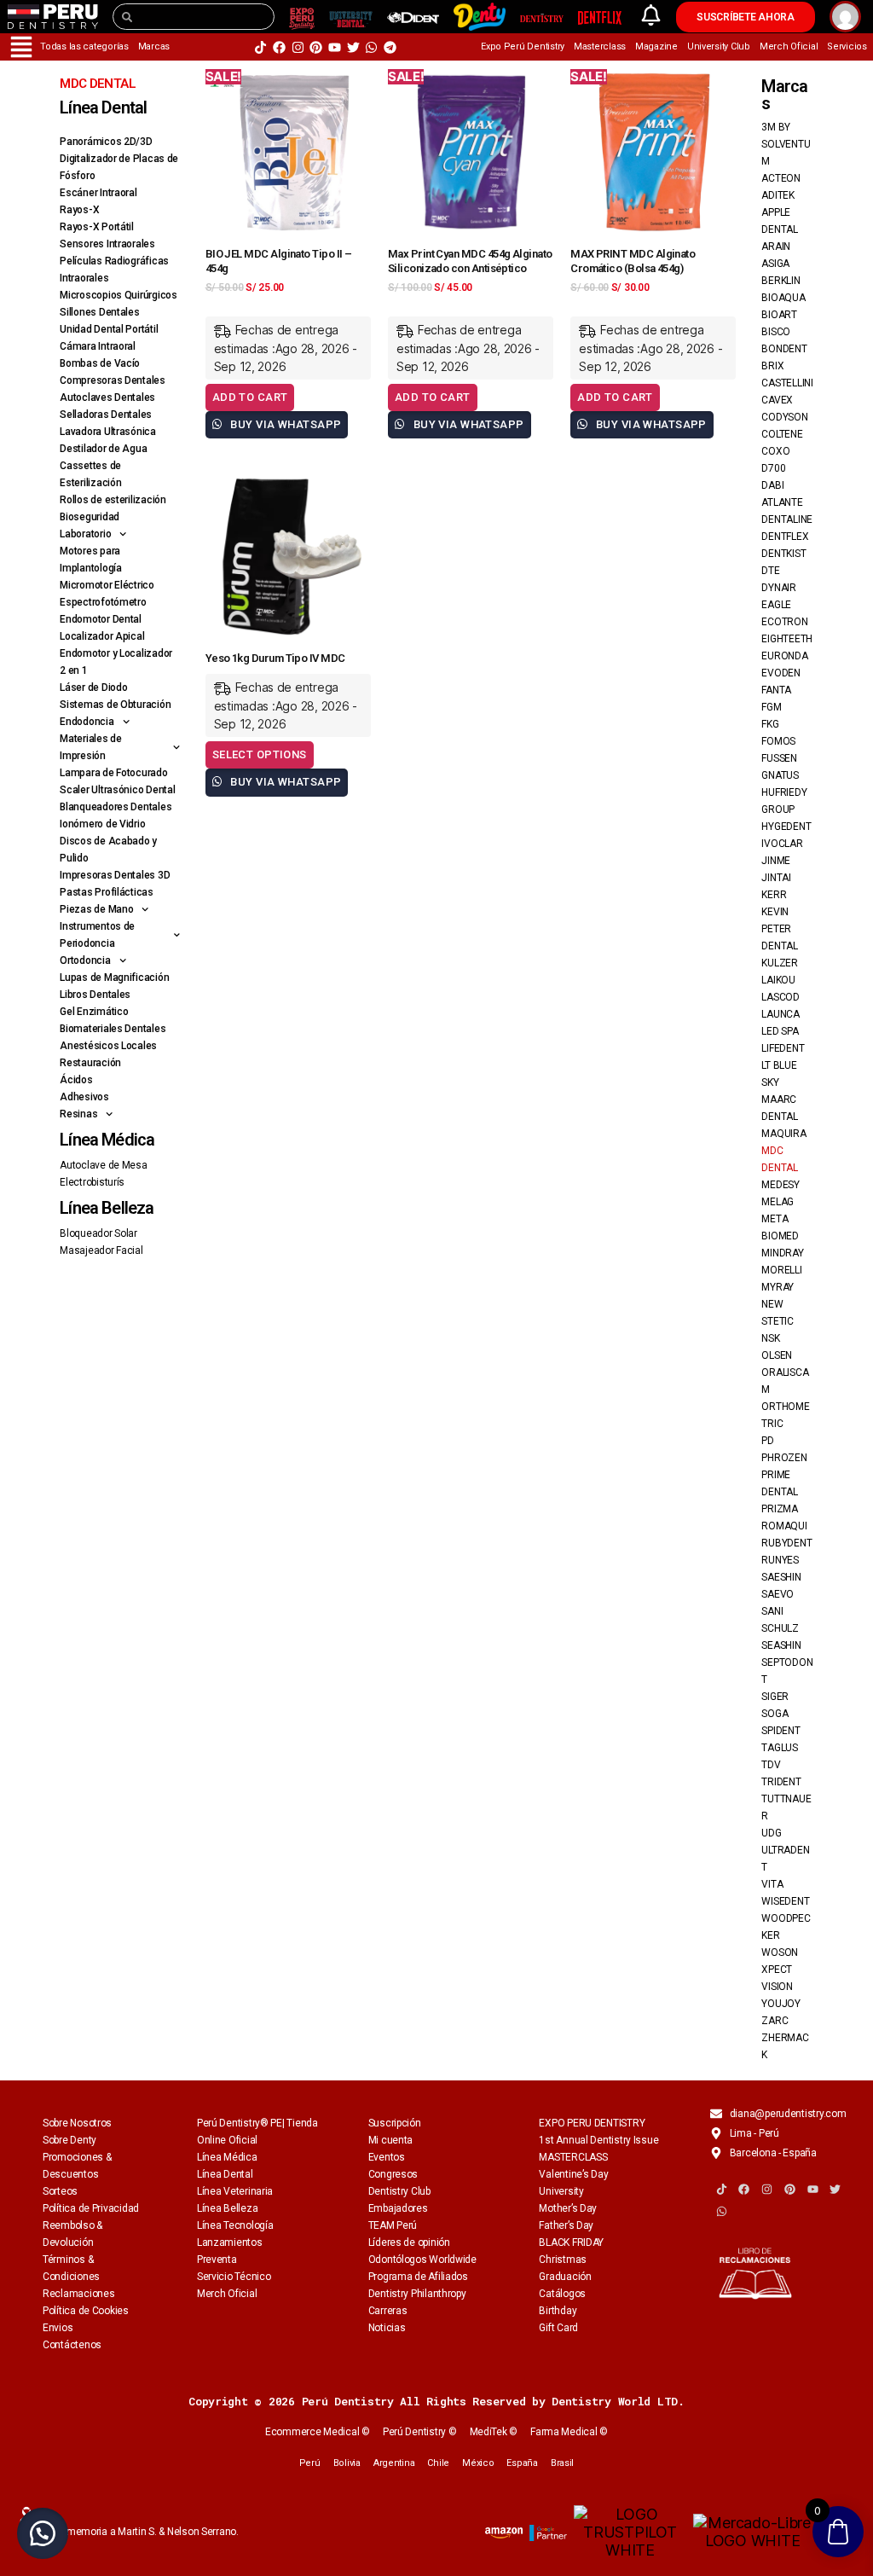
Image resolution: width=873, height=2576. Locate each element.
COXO (775, 451)
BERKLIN (780, 281)
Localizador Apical (102, 636)
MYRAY (778, 1287)
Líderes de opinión (409, 2242)
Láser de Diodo (93, 688)
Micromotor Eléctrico (107, 585)
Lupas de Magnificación (114, 978)
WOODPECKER (786, 1927)
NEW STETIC (777, 1313)
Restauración (90, 1063)
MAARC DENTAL (779, 1108)
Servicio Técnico (234, 2277)
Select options (260, 754)
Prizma (779, 1509)
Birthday (558, 2311)
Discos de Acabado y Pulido (108, 850)
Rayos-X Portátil (97, 227)
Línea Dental (225, 2174)
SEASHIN (781, 1645)
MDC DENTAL (779, 1159)
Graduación (565, 2277)
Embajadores (398, 2208)
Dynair (778, 588)
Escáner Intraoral (98, 193)
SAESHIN (781, 1577)
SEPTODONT (787, 1671)
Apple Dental (779, 221)
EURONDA (784, 656)
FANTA (776, 690)
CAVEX (777, 400)
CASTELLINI (787, 383)
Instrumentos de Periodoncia (97, 935)
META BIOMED (780, 1227)
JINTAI (776, 878)
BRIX (772, 366)
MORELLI (781, 1270)
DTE (770, 571)
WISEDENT (785, 1901)
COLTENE (782, 434)
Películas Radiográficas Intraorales (114, 270)
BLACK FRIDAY (571, 2242)
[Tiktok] (260, 47)
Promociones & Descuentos (77, 2166)
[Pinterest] (316, 47)
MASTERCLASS (573, 2157)
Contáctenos (72, 2345)
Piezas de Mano (96, 909)
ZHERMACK (785, 2046)
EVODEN (780, 673)
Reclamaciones (79, 2294)
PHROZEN (784, 1458)
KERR (774, 895)
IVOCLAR (782, 844)
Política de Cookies (86, 2311)
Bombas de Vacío (100, 363)
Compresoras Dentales (113, 380)
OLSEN (777, 1355)
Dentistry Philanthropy (417, 2294)
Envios (58, 2328)
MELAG (778, 1202)
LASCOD (780, 997)
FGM (771, 707)
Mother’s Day (568, 2208)
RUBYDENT (786, 1543)
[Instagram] (298, 47)
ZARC (775, 2021)
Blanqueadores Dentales (116, 807)
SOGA (775, 1714)
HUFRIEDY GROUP (784, 801)
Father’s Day (566, 2225)
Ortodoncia (85, 960)
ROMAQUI (784, 1526)
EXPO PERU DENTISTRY (592, 2123)
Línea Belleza (228, 2208)
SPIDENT (780, 1731)
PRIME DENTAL (779, 1483)
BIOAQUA (783, 298)
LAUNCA (780, 1014)
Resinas (78, 1114)
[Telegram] (390, 47)
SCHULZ (780, 1628)
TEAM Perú (393, 2225)
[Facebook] (279, 47)
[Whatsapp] (371, 47)
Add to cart (250, 397)
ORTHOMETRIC (785, 1415)
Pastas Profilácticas (107, 892)
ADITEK (778, 195)
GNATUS (780, 775)
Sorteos (60, 2191)
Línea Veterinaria (235, 2191)
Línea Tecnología (235, 2225)
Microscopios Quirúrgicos (119, 295)
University (561, 2191)
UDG (771, 1833)
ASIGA (775, 264)
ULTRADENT (785, 1859)
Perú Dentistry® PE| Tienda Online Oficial (257, 2132)
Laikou (778, 980)
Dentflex (785, 537)
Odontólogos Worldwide (422, 2260)
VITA (772, 1884)
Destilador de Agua (103, 449)
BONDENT (784, 349)
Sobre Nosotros (77, 2123)
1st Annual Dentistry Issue (598, 2140)
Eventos (387, 2157)
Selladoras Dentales (106, 415)
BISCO (776, 332)
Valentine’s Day (573, 2174)
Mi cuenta (391, 2140)
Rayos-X (79, 210)
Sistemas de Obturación (115, 705)
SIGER (775, 1697)
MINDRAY (782, 1253)
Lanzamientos (230, 2242)
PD (767, 1441)
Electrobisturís (92, 1182)
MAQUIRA (783, 1134)
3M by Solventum (786, 144)
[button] (43, 2533)
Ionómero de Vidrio (102, 824)
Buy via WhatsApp (284, 424)
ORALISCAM (785, 1381)
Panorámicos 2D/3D (106, 142)
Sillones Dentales (99, 312)
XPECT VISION (777, 1978)
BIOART (779, 315)
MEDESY (780, 1185)
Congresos (393, 2174)
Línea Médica (227, 2157)
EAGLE (776, 605)
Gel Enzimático (94, 1012)
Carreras (388, 2311)
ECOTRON (784, 622)
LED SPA (780, 1031)
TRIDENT (781, 1782)
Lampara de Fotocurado (113, 773)
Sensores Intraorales (107, 244)
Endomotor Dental (101, 619)
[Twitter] (353, 47)
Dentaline (787, 519)
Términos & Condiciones (71, 2268)
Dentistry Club (399, 2191)
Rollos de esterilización (113, 500)
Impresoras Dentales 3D (115, 875)
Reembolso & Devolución (72, 2234)
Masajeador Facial (101, 1250)
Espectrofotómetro (103, 602)
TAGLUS (779, 1748)
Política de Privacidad (91, 2208)
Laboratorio (85, 534)
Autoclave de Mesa (103, 1165)
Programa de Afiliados (418, 2277)
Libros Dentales (95, 995)
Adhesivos (84, 1097)
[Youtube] (335, 47)
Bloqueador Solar (98, 1233)
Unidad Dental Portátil (109, 329)
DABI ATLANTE (782, 494)
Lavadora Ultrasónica (108, 432)
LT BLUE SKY (779, 1074)
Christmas (563, 2260)
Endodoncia (87, 722)
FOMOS (778, 741)
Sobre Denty (69, 2140)
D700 (773, 468)
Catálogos (562, 2294)
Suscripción (395, 2123)
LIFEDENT (783, 1048)
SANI (772, 1611)
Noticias (387, 2328)
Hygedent (786, 827)
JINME (776, 861)
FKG (770, 724)
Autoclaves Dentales (107, 397)
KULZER (779, 963)
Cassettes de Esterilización (90, 474)
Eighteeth (787, 639)
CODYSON (784, 417)
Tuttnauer (786, 1807)
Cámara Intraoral (98, 346)
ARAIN (776, 247)
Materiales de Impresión (91, 747)
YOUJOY (780, 2004)
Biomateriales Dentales (113, 1029)
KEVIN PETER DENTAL (779, 929)
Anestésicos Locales (108, 1046)
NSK (770, 1338)
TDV (771, 1765)
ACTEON (780, 178)
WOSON (780, 1952)
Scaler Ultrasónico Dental (117, 790)
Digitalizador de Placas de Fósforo (119, 167)
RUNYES (780, 1560)
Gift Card (558, 2328)
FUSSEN (779, 758)
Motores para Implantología (91, 560)
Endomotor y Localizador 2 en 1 (116, 662)
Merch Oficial (227, 2294)
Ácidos (76, 1080)
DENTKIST (783, 554)
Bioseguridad (90, 517)
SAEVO (778, 1594)
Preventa (217, 2260)
